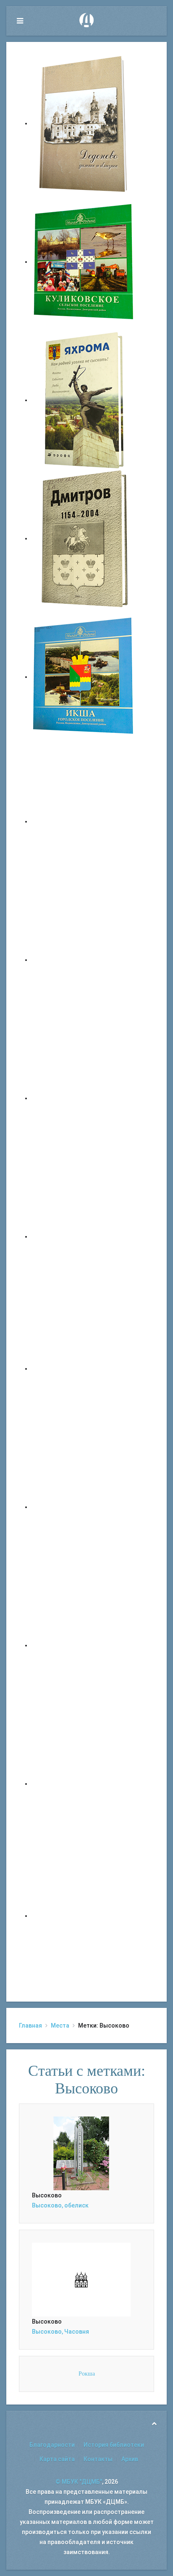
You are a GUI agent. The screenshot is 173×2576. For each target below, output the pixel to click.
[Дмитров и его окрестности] (84, 1236)
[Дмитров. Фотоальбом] (84, 1784)
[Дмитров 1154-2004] (84, 538)
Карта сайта (57, 2459)
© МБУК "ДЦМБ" (79, 2482)
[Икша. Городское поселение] (84, 677)
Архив (130, 2459)
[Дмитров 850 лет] (84, 1645)
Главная (30, 2025)
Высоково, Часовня (60, 2332)
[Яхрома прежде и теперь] (84, 1507)
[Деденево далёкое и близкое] (84, 123)
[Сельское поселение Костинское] (84, 1098)
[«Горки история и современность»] (84, 1916)
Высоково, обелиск (60, 2205)
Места (60, 2025)
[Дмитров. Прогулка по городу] (84, 960)
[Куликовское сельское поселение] (84, 262)
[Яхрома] (84, 400)
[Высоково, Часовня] (81, 2279)
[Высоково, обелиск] (81, 2153)
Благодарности (52, 2445)
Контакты (98, 2459)
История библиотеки (114, 2445)
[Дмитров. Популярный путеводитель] (84, 821)
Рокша (87, 2374)
